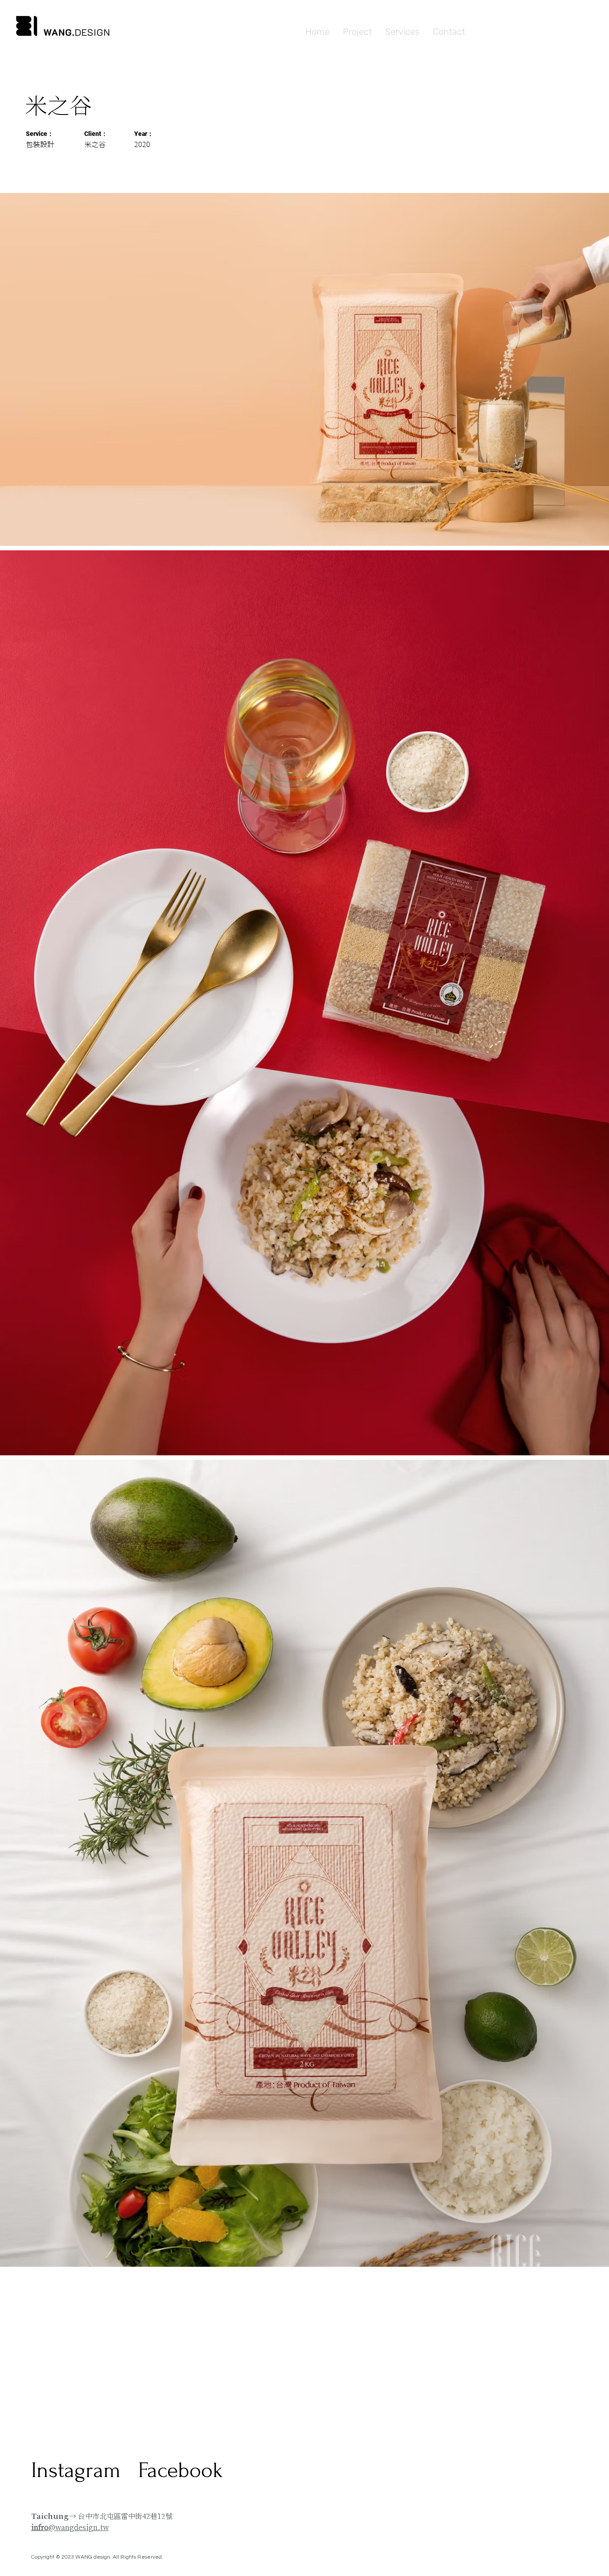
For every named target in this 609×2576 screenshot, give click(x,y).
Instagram (76, 2470)
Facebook (181, 2470)
